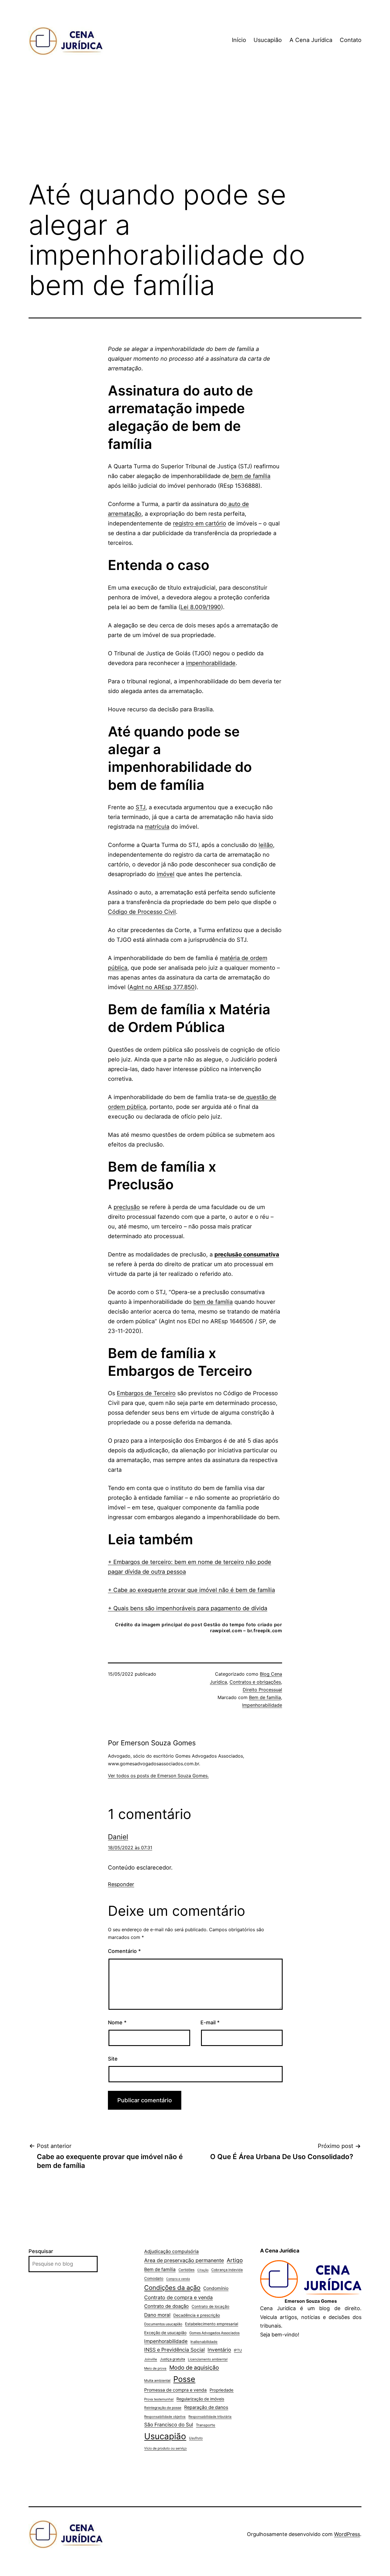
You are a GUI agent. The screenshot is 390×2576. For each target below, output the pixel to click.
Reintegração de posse (163, 2408)
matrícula (157, 827)
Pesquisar (41, 2251)
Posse (184, 2379)
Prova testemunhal (159, 2399)
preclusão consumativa (247, 1254)
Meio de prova (155, 2368)
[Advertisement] (195, 128)
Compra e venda (178, 2279)
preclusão (127, 1207)
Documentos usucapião (163, 2324)
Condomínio (216, 2288)
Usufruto (196, 2438)
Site (113, 2059)
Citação (203, 2270)
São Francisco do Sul (169, 2425)
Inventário (219, 2350)
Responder (121, 1884)
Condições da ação (172, 2288)
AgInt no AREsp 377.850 (162, 987)
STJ (140, 807)
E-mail (210, 2022)
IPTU (238, 2350)
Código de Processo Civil (142, 912)
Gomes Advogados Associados (214, 2333)
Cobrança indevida (227, 2270)
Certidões (186, 2270)
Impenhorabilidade (262, 1705)
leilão (266, 845)
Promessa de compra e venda (175, 2390)
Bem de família (265, 1697)
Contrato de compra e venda (178, 2297)
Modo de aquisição (194, 2368)
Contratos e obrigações (255, 1682)
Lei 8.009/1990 (201, 607)
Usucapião (268, 40)
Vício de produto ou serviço (165, 2448)
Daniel (118, 1837)
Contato (351, 40)
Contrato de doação (166, 2306)
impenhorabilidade (211, 663)
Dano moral (157, 2315)
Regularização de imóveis (200, 2399)
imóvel (166, 874)
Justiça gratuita (172, 2359)
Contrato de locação (210, 2306)
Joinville (151, 2359)
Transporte (206, 2425)
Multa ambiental (157, 2381)
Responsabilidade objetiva (165, 2417)
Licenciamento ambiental (208, 2359)
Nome (117, 2022)
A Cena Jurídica (311, 40)
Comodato (154, 2278)
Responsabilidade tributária (210, 2417)
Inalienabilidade (204, 2342)
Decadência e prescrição (197, 2315)
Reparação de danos (206, 2407)
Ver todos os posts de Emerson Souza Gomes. (158, 1776)
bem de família (250, 476)
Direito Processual (262, 1690)
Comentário (124, 1951)
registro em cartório (200, 523)
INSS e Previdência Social (174, 2350)
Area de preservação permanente (184, 2260)
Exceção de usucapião (165, 2333)
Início (239, 40)
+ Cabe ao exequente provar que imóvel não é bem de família (191, 1590)
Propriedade (222, 2390)
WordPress (347, 2534)
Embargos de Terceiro (146, 1393)
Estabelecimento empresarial (212, 2324)
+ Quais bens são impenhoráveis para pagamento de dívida (188, 1608)
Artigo (235, 2260)
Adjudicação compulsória (171, 2251)
